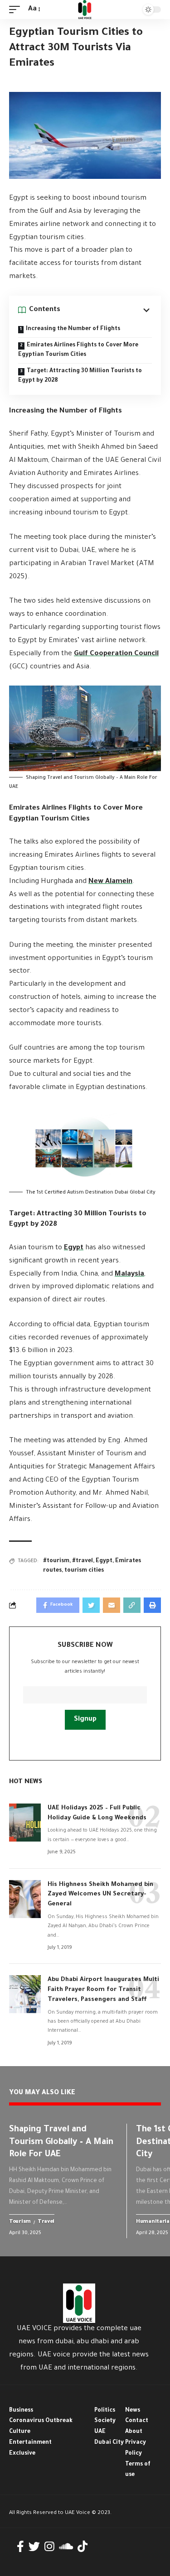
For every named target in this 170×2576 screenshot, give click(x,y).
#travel (83, 1561)
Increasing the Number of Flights (73, 329)
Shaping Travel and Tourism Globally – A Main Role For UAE (61, 2142)
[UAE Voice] (85, 10)
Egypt (74, 1248)
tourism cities (84, 1571)
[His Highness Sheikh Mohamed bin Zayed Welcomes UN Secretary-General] (25, 1899)
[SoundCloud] (66, 2547)
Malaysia (129, 1274)
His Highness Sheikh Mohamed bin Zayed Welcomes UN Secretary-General (100, 1895)
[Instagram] (49, 2547)
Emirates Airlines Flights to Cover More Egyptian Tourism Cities (78, 350)
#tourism (56, 1561)
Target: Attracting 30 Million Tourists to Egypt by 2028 (80, 376)
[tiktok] (83, 2547)
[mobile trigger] (17, 10)
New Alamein (110, 882)
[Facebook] (20, 2547)
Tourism (20, 2222)
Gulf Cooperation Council (116, 654)
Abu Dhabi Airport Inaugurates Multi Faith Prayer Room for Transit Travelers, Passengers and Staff (103, 1990)
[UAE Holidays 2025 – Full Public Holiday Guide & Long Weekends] (25, 1823)
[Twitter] (34, 2547)
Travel (46, 2222)
